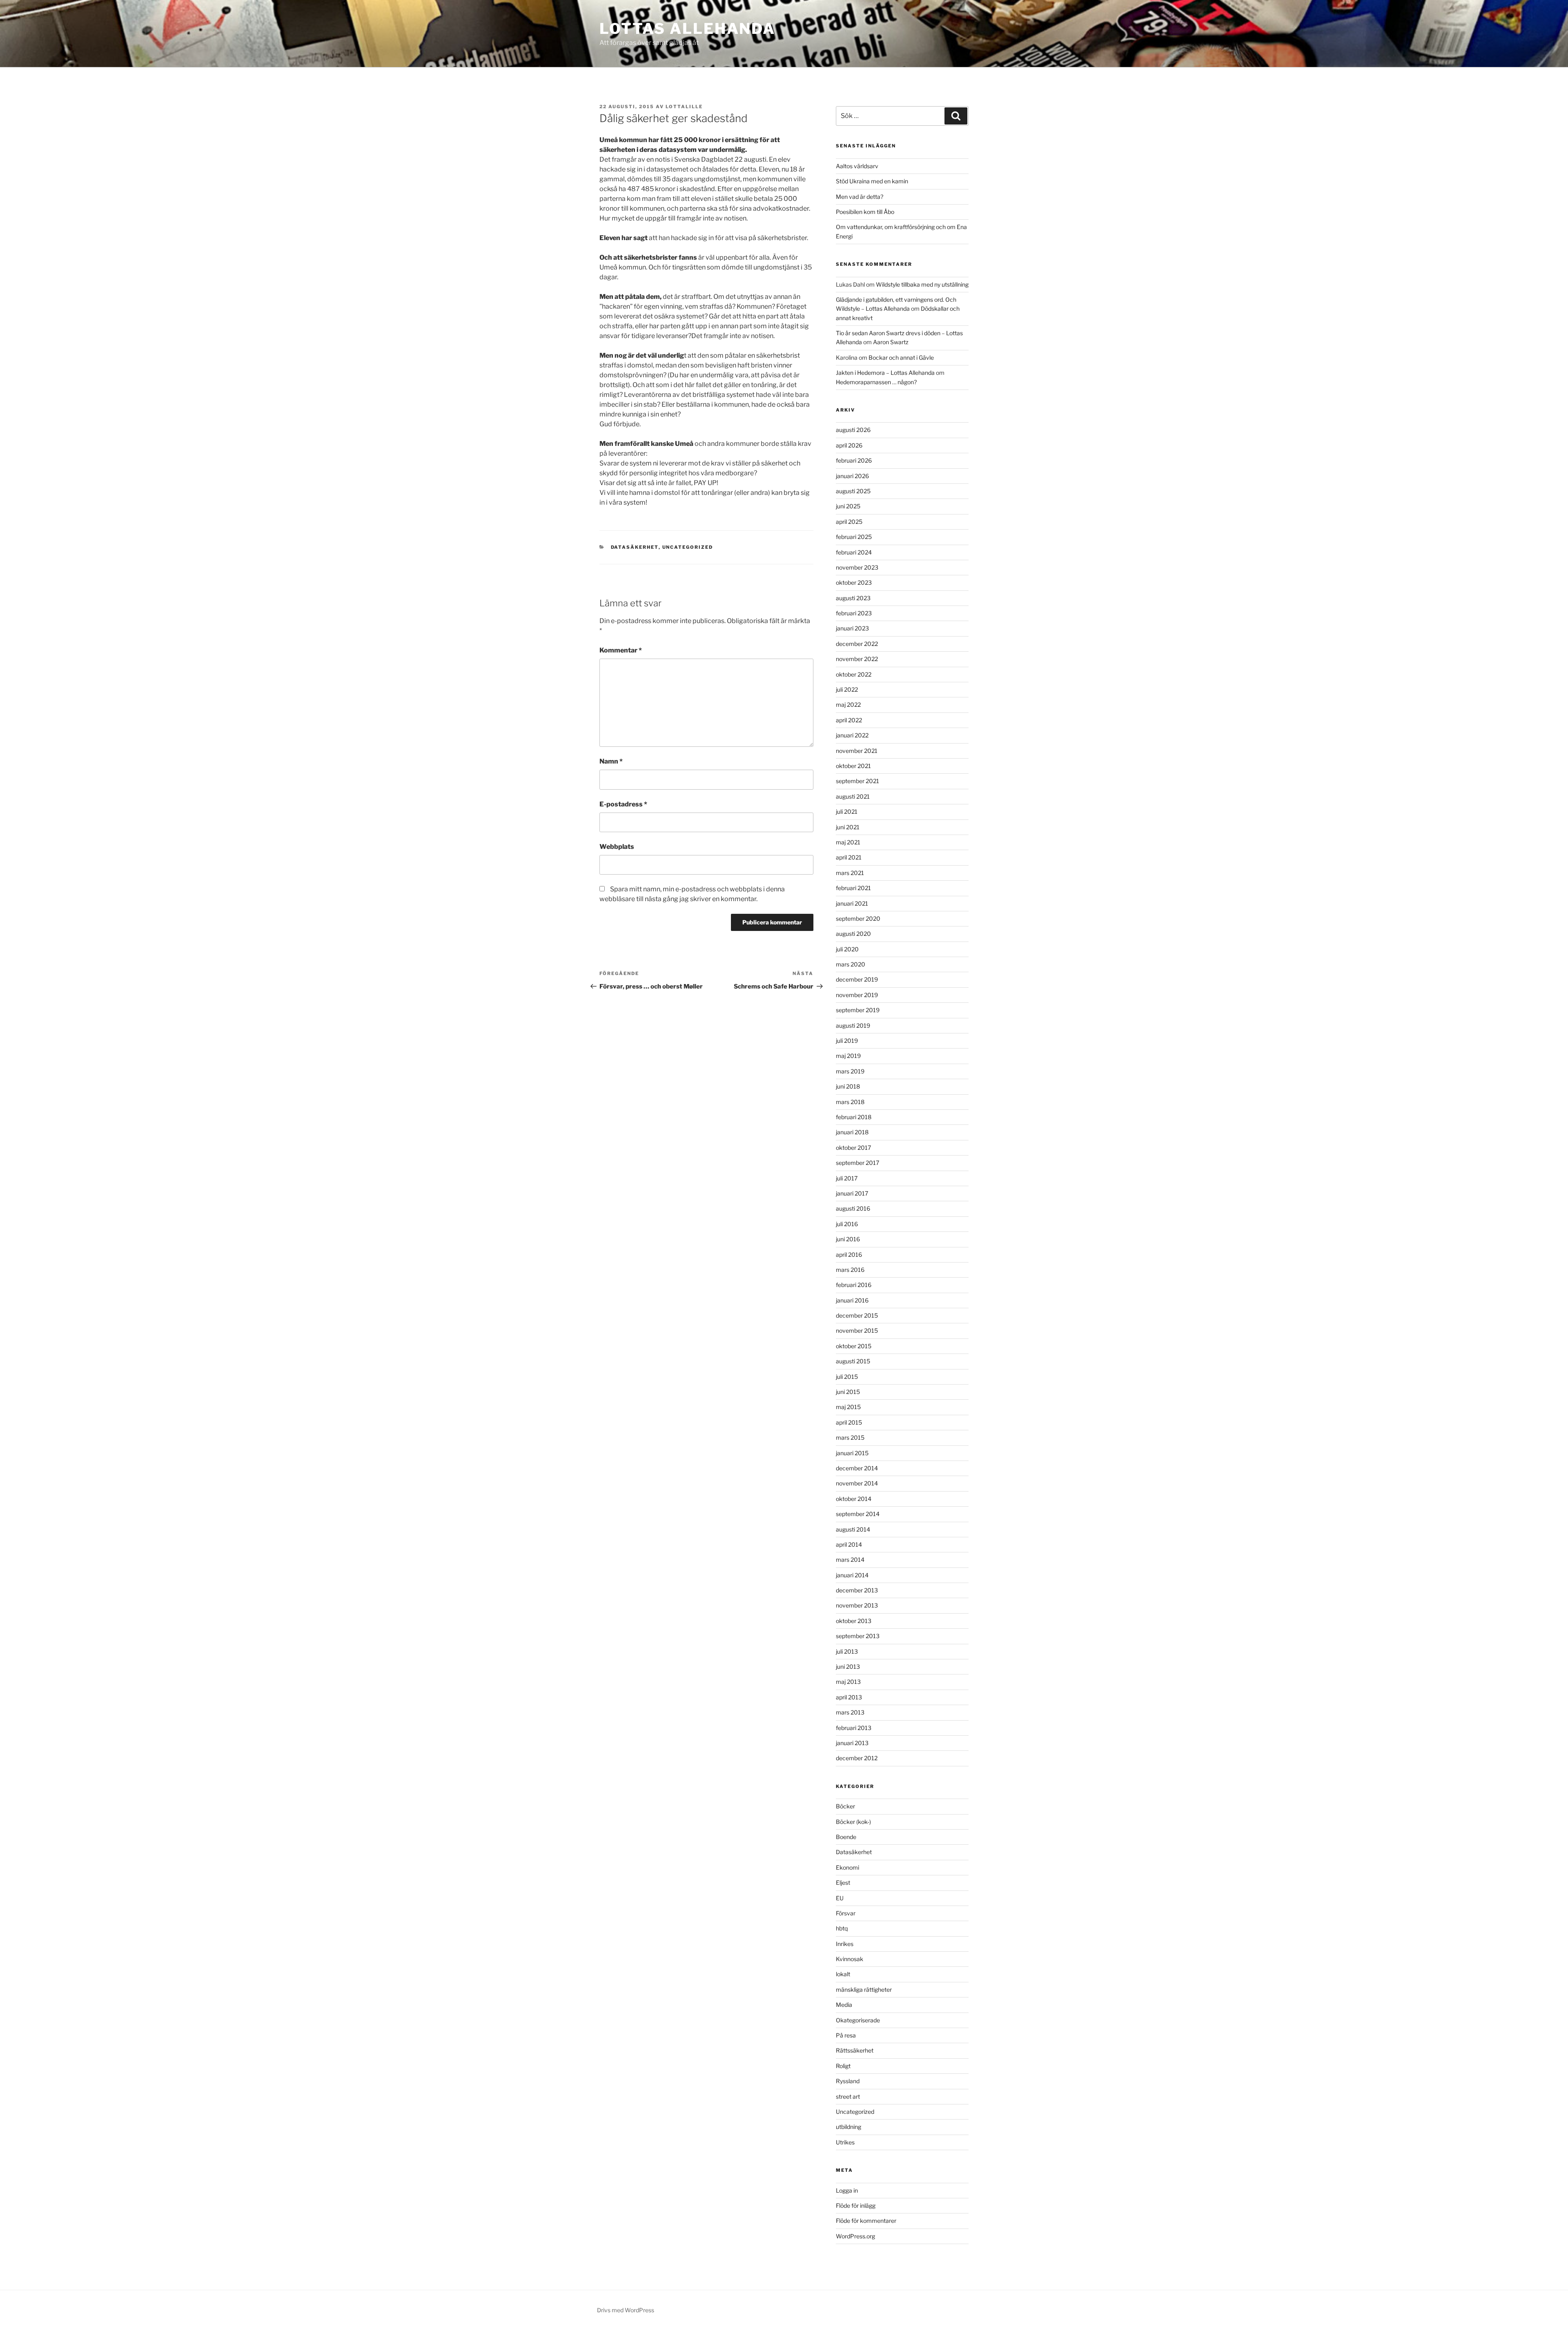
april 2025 (849, 522)
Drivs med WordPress (626, 2310)
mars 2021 (850, 873)
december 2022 (857, 644)
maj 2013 (848, 1682)
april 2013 (849, 1697)
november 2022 (857, 659)
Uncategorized (688, 547)
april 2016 (849, 1255)
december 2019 (857, 979)
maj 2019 (848, 1056)
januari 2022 (852, 735)
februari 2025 (854, 537)
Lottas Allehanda (687, 29)
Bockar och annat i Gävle (901, 357)
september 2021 (857, 781)
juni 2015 (848, 1392)
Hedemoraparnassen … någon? (876, 382)
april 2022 (849, 720)
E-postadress (623, 804)
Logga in (847, 2190)
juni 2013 (848, 1667)
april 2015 (849, 1422)
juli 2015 (847, 1377)
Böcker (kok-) (853, 1822)
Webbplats (617, 847)
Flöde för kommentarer (866, 2221)
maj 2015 (848, 1407)
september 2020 (858, 918)
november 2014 (857, 1483)
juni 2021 (848, 827)
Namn (611, 761)
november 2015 (857, 1330)
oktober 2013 (854, 1621)
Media (844, 2005)
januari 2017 (852, 1193)
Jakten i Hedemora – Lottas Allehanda (885, 373)
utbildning (849, 2127)
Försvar (846, 1913)
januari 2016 (852, 1300)
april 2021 (849, 857)
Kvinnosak (850, 1959)
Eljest (843, 1883)
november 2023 (857, 567)
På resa (846, 2035)
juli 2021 (847, 812)
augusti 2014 (853, 1529)
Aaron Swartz (891, 342)
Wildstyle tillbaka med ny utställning (922, 284)
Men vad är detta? (860, 197)
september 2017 (857, 1163)
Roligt (843, 2066)
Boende (846, 1837)
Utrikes (845, 2142)
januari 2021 (852, 903)
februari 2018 (854, 1117)
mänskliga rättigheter (864, 1989)
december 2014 (857, 1468)
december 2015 (857, 1315)
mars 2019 (850, 1071)
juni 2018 (848, 1086)
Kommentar (621, 650)
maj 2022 (848, 705)
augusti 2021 (853, 796)
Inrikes (845, 1944)
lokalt (843, 1974)
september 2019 (858, 1010)
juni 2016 (848, 1239)
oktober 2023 (854, 582)
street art (848, 2096)
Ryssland (848, 2081)
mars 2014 (850, 1560)
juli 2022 (847, 689)
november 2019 (857, 995)
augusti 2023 (853, 598)
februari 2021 (853, 888)
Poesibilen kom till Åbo (865, 212)
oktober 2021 (853, 766)
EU (840, 1898)
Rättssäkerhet (855, 2050)
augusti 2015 (853, 1361)
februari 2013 (854, 1728)
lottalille (684, 107)
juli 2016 (847, 1224)
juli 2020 (847, 949)
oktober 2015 (854, 1346)
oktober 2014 (854, 1499)
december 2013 (857, 1590)
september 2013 (858, 1636)
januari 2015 (852, 1453)
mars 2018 (850, 1102)
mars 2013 (850, 1712)
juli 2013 (847, 1651)
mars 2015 (850, 1437)
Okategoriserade (858, 2020)
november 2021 (857, 751)
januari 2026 (852, 476)
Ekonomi (847, 1867)
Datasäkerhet (635, 547)
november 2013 (857, 1605)
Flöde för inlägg (856, 2205)
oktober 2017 (853, 1148)
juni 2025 (848, 506)
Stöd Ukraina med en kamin (872, 181)
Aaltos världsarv (857, 166)
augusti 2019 (853, 1025)
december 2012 (857, 1758)
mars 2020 (851, 964)
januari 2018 (852, 1132)
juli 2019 (847, 1041)
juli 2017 (847, 1178)
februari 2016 (854, 1285)
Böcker (845, 1806)
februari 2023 (854, 613)
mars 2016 (850, 1270)
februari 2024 (854, 552)
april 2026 (849, 445)
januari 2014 (852, 1575)
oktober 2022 (854, 674)
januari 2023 (852, 628)
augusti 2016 (853, 1208)
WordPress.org (855, 2236)
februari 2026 (854, 460)
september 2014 (858, 1514)
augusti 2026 (853, 430)
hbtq (842, 1928)
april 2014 (849, 1544)
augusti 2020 (853, 934)
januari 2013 (852, 1743)
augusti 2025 (853, 491)
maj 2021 (848, 842)
